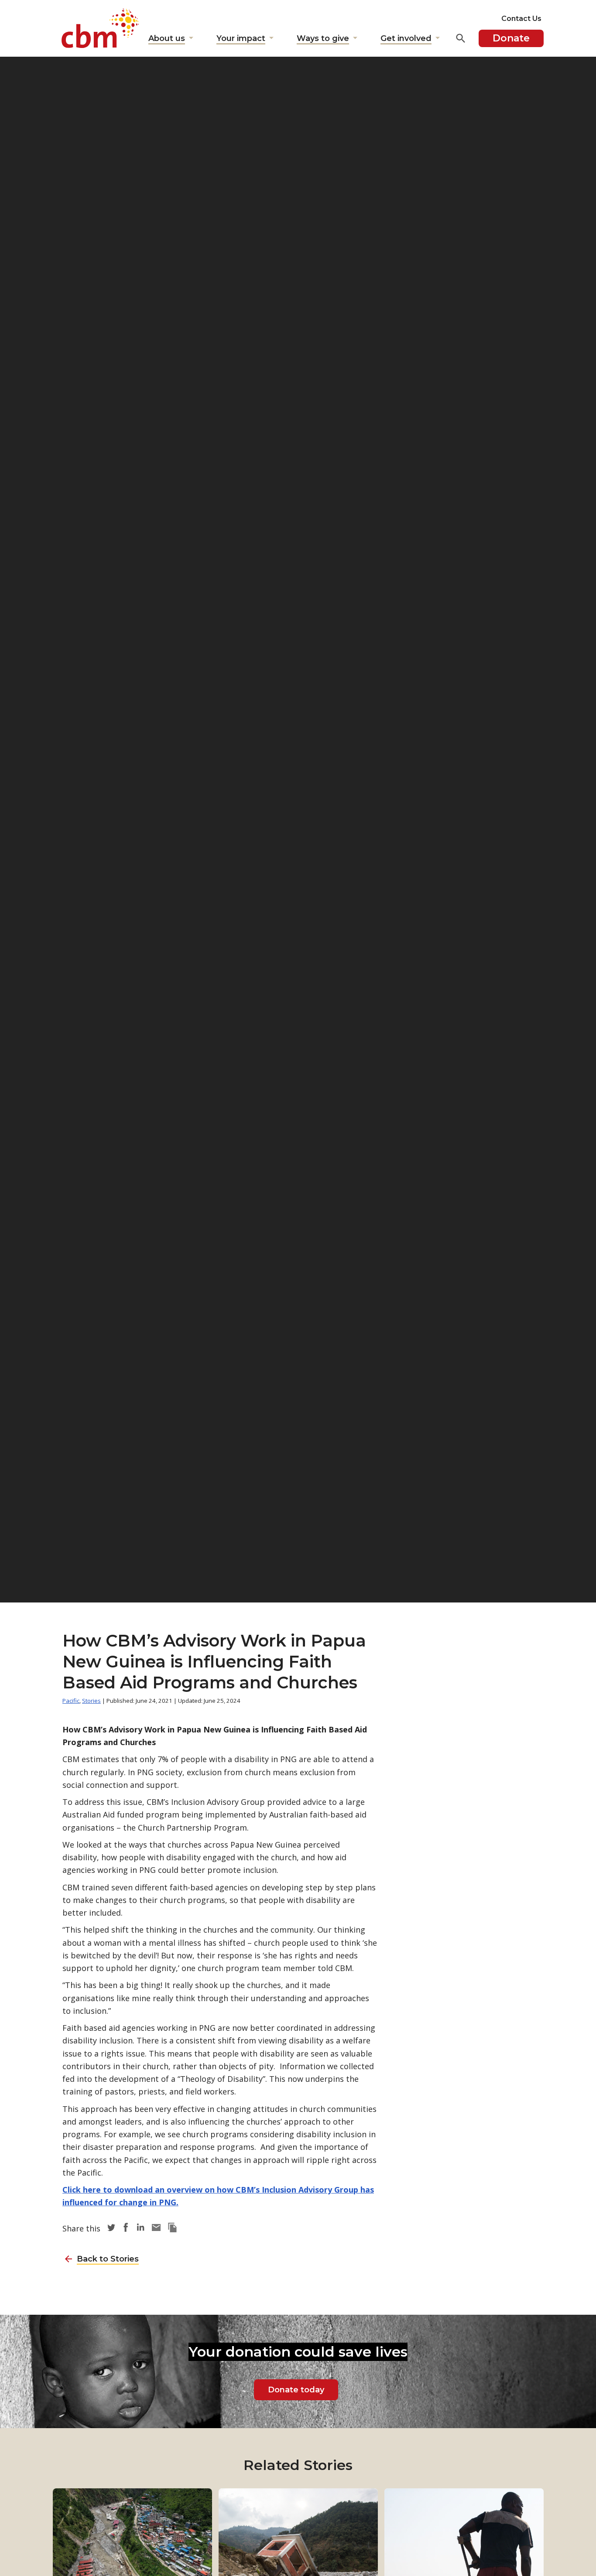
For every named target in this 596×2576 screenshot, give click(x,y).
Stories (91, 1701)
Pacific (71, 1701)
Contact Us (521, 19)
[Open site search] (461, 38)
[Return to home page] (100, 28)
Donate (511, 38)
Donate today (296, 2390)
